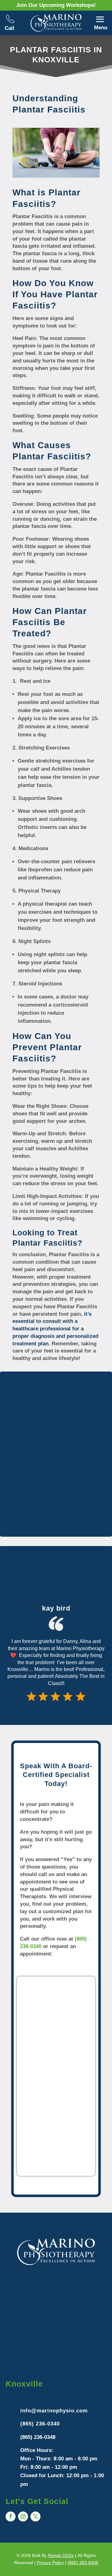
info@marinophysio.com (54, 2411)
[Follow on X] (35, 2516)
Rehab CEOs (61, 2555)
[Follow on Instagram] (23, 2516)
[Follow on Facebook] (11, 2516)
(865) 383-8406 (83, 2563)
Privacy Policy (50, 2563)
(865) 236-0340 (40, 2424)
